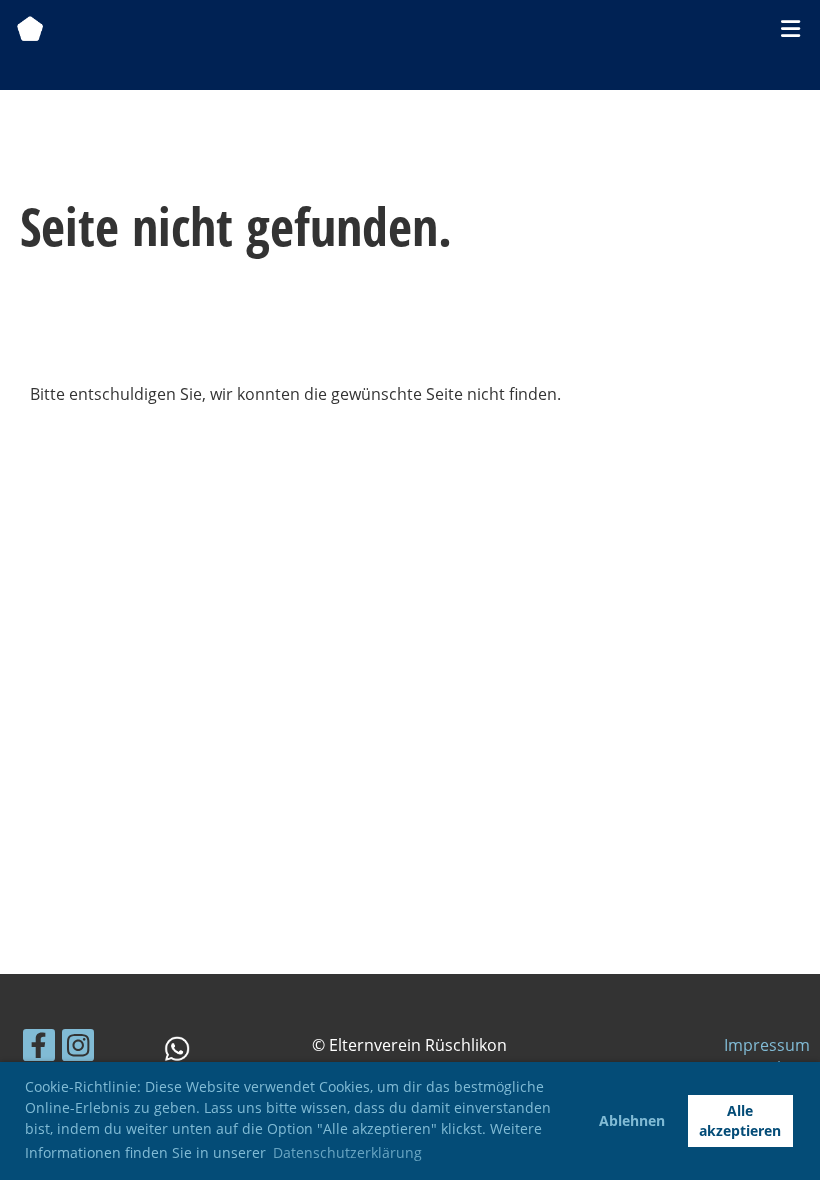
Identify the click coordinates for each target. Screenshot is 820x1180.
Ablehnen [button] (632, 1120)
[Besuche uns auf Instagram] (78, 1048)
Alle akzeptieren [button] (740, 1120)
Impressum (767, 1045)
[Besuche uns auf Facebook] (39, 1048)
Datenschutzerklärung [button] (347, 1152)
